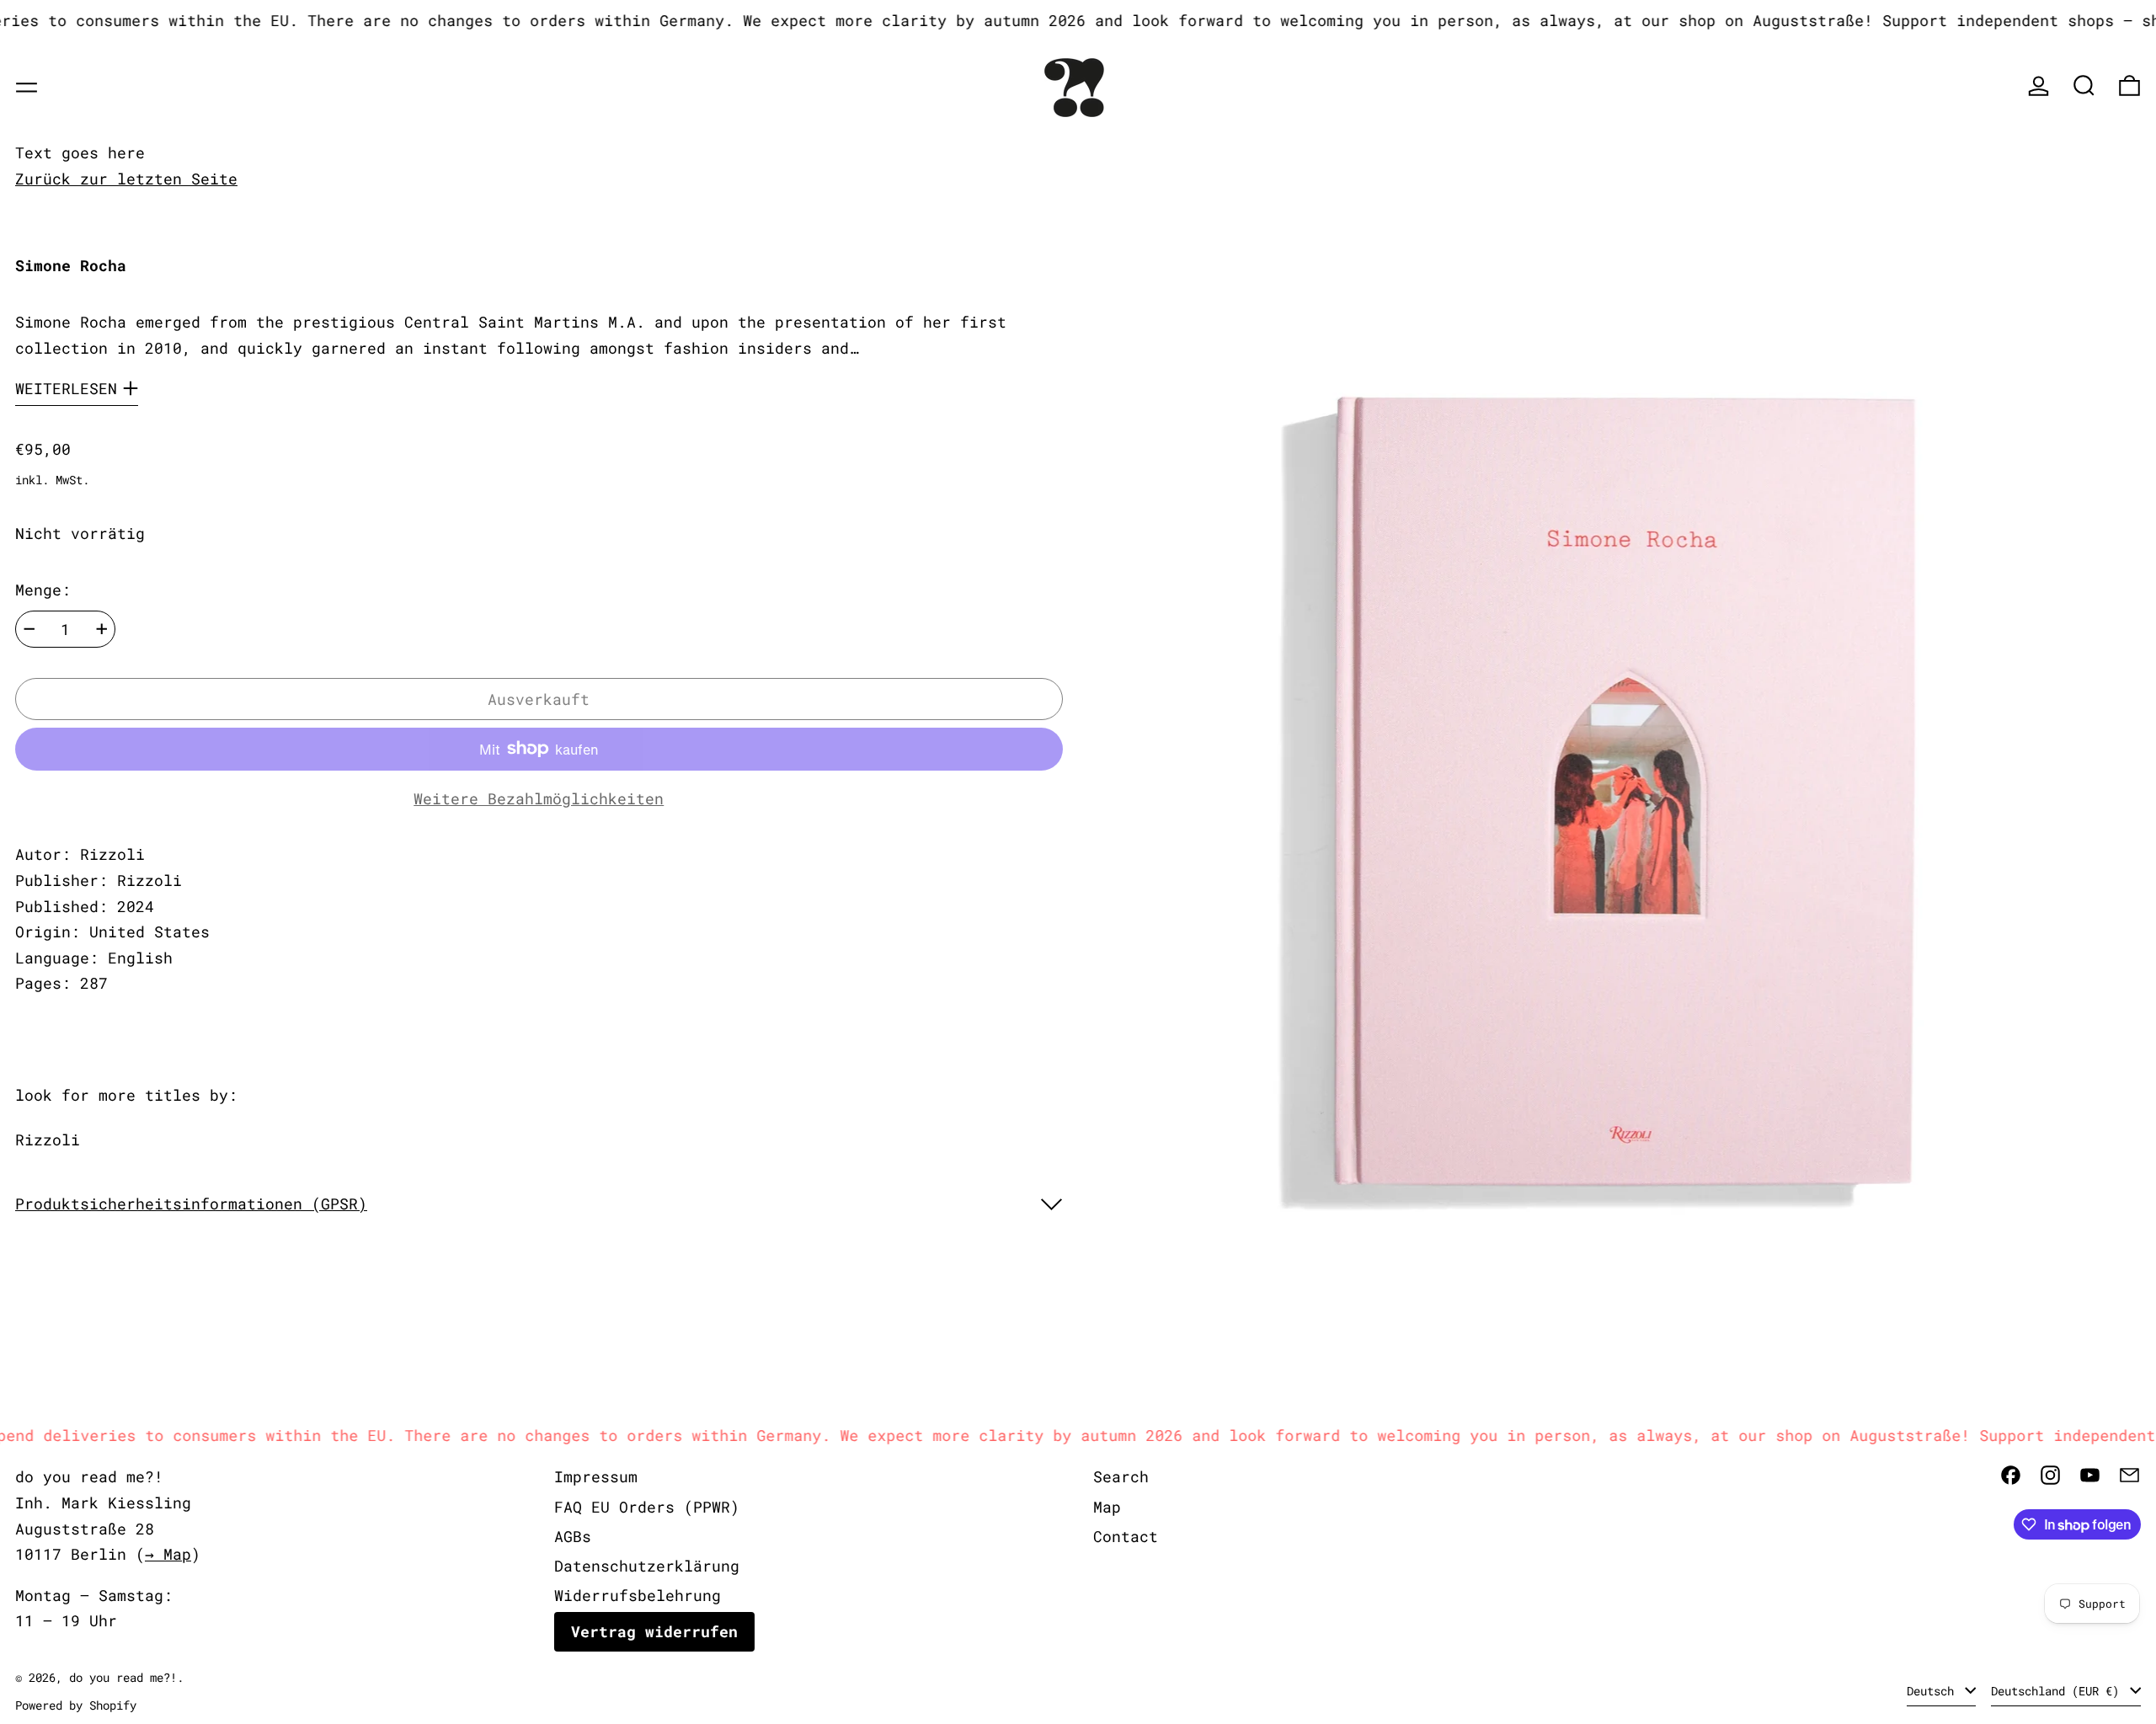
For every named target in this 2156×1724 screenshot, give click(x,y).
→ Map (168, 1554)
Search (1121, 1476)
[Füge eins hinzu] (102, 629)
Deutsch (1934, 1691)
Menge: (43, 590)
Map (1107, 1507)
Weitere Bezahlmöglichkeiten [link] (539, 798)
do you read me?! (123, 1677)
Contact (1126, 1536)
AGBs (573, 1536)
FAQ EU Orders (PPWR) (647, 1507)
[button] (2084, 85)
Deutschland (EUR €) (2058, 1691)
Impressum (596, 1476)
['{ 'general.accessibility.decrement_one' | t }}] (29, 629)
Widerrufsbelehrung (638, 1595)
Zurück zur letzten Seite (126, 179)
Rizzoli (48, 1140)
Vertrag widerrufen (654, 1631)
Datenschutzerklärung (647, 1566)
